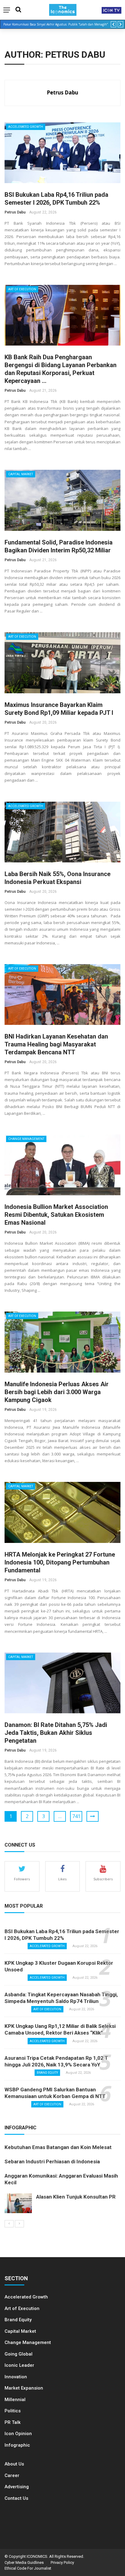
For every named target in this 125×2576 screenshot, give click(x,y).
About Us (14, 2464)
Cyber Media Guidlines (24, 2562)
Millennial (15, 2400)
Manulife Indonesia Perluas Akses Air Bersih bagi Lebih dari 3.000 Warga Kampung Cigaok (57, 1392)
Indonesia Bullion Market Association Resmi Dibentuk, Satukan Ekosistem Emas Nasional (56, 1215)
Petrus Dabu (62, 92)
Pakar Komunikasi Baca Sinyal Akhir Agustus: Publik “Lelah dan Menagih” (56, 24)
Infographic (17, 2445)
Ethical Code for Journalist (28, 2568)
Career (12, 2475)
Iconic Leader (19, 2365)
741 (76, 1816)
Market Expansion (24, 2388)
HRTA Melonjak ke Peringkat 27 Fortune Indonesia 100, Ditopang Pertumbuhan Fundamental (60, 1562)
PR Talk (13, 2422)
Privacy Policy (62, 2562)
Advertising (17, 2487)
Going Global (19, 2354)
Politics (13, 2411)
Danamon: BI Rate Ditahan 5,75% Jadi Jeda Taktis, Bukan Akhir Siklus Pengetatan (56, 1733)
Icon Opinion (18, 2434)
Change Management (26, 1139)
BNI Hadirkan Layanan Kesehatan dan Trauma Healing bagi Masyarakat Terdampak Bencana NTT (56, 1044)
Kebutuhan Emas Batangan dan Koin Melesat (58, 2147)
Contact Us (16, 2498)
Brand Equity (47, 2073)
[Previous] (9, 2224)
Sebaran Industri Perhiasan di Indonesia (52, 2161)
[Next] (19, 2224)
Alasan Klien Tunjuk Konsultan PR (76, 2197)
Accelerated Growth (26, 127)
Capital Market (21, 474)
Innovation (16, 2377)
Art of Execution (22, 289)
